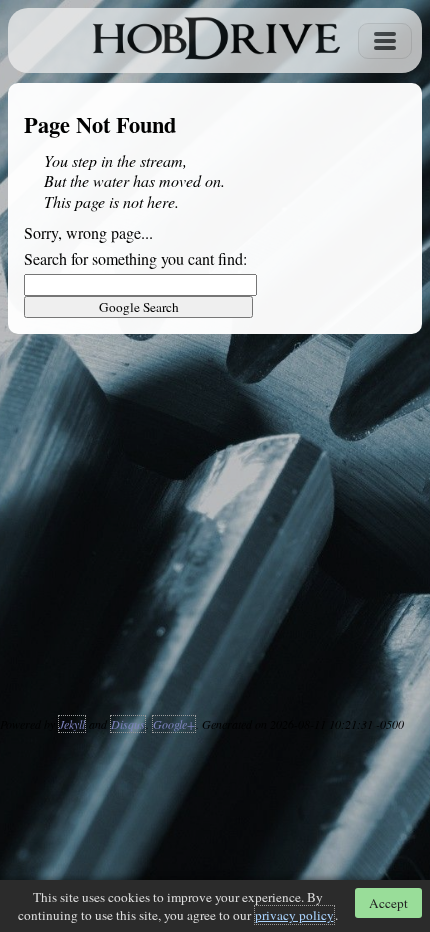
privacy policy (294, 915)
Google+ (174, 724)
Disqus (128, 724)
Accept (388, 903)
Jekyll (72, 724)
